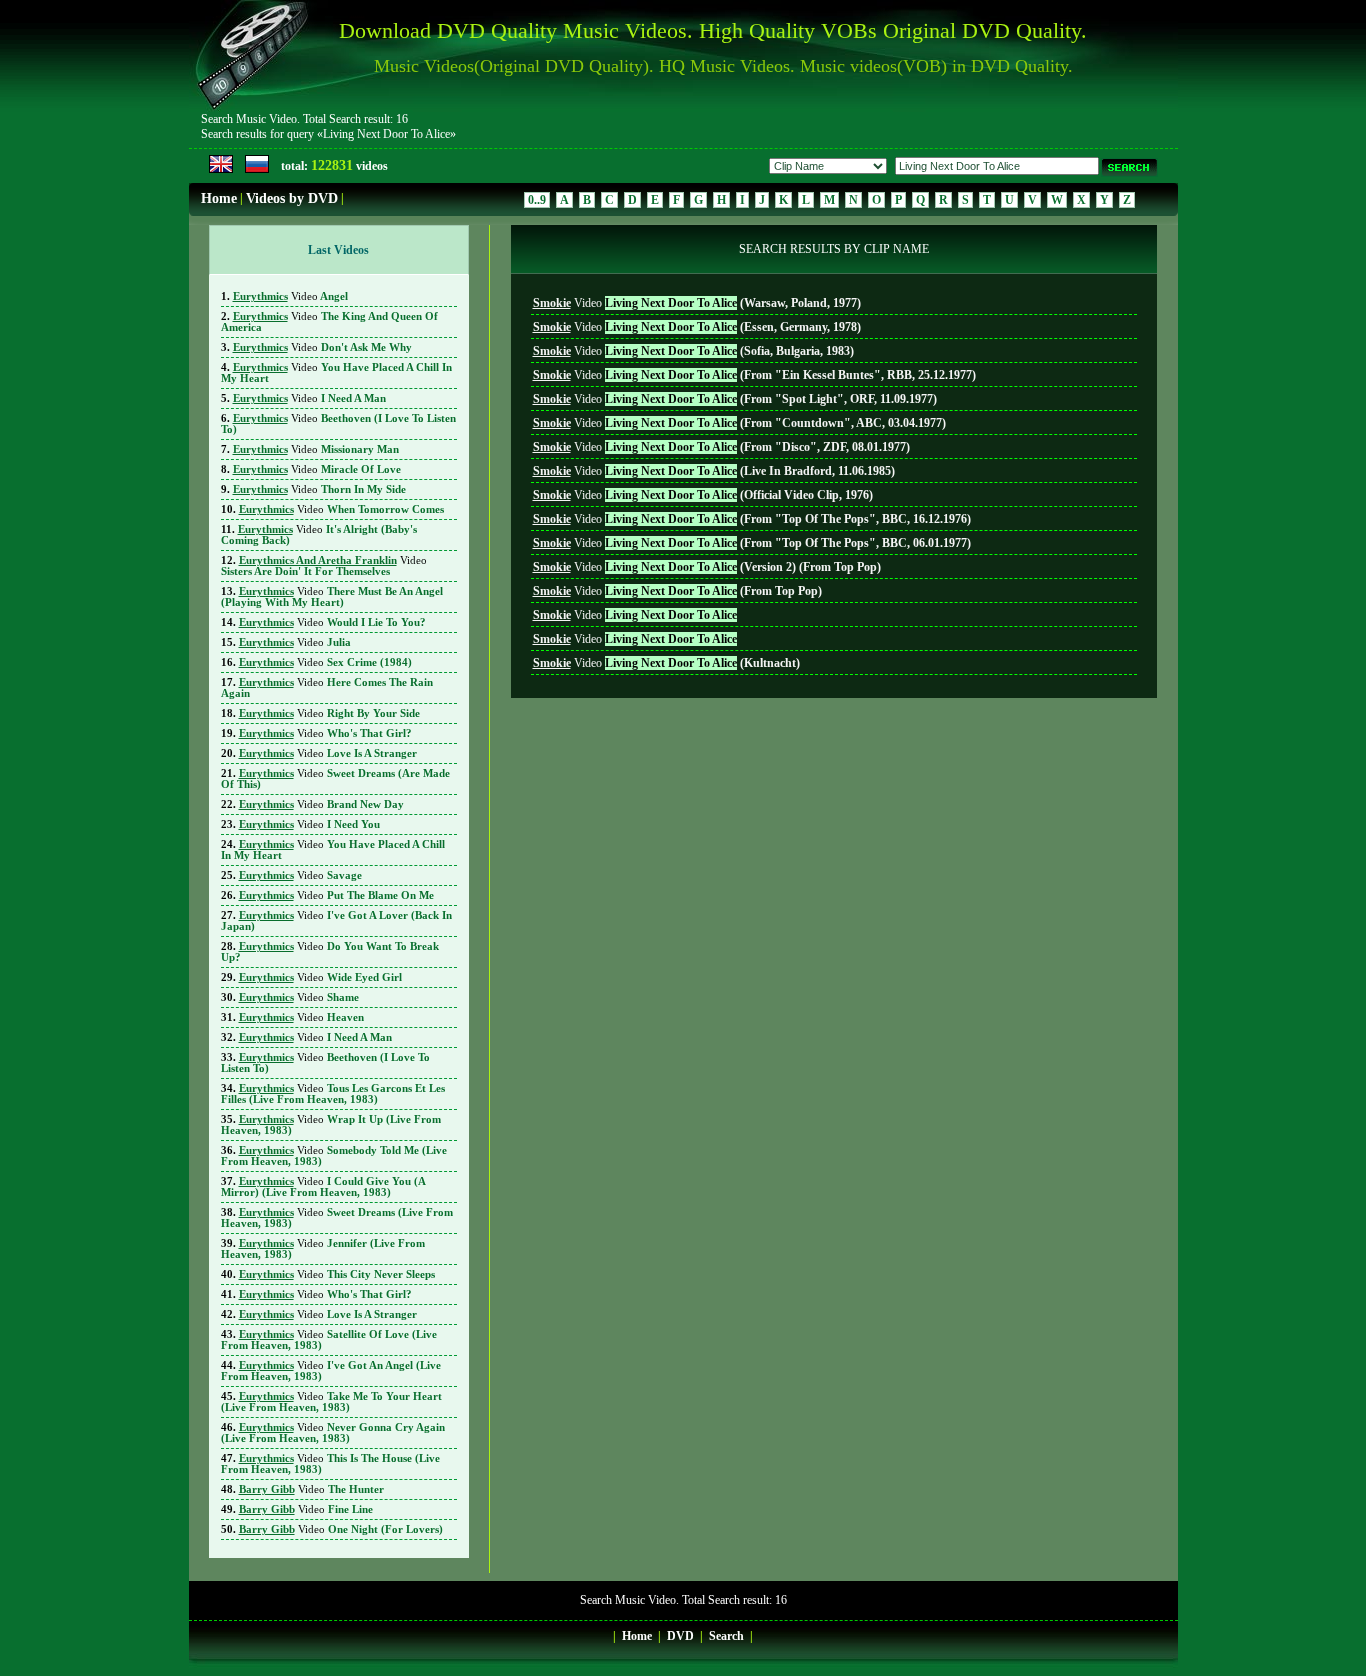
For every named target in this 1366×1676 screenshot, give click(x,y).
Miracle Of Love (317, 469)
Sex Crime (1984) (325, 662)
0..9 (537, 200)
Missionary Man (316, 449)
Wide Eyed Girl (320, 977)
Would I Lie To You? (332, 622)
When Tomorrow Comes (341, 509)
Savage (300, 875)
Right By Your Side (329, 713)
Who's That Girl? (325, 733)
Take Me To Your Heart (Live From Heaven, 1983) (331, 1402)
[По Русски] (257, 169)
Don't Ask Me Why (322, 347)
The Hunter (311, 1489)
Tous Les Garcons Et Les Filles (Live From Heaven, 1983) (333, 1094)
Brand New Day (321, 804)
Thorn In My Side (319, 489)
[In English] (221, 169)
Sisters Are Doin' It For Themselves (324, 566)
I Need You (309, 824)
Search (726, 1636)
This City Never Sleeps (337, 1274)
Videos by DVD (292, 198)
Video (697, 303)
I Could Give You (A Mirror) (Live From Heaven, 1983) (323, 1187)
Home (219, 198)
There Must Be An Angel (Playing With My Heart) (332, 597)
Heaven (301, 1017)
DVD (680, 1636)
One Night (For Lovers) (341, 1529)
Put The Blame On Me (336, 895)
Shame (299, 997)
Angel (290, 296)
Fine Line (306, 1509)
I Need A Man (309, 398)
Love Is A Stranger (328, 753)
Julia (295, 642)
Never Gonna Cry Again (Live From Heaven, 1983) (333, 1433)
